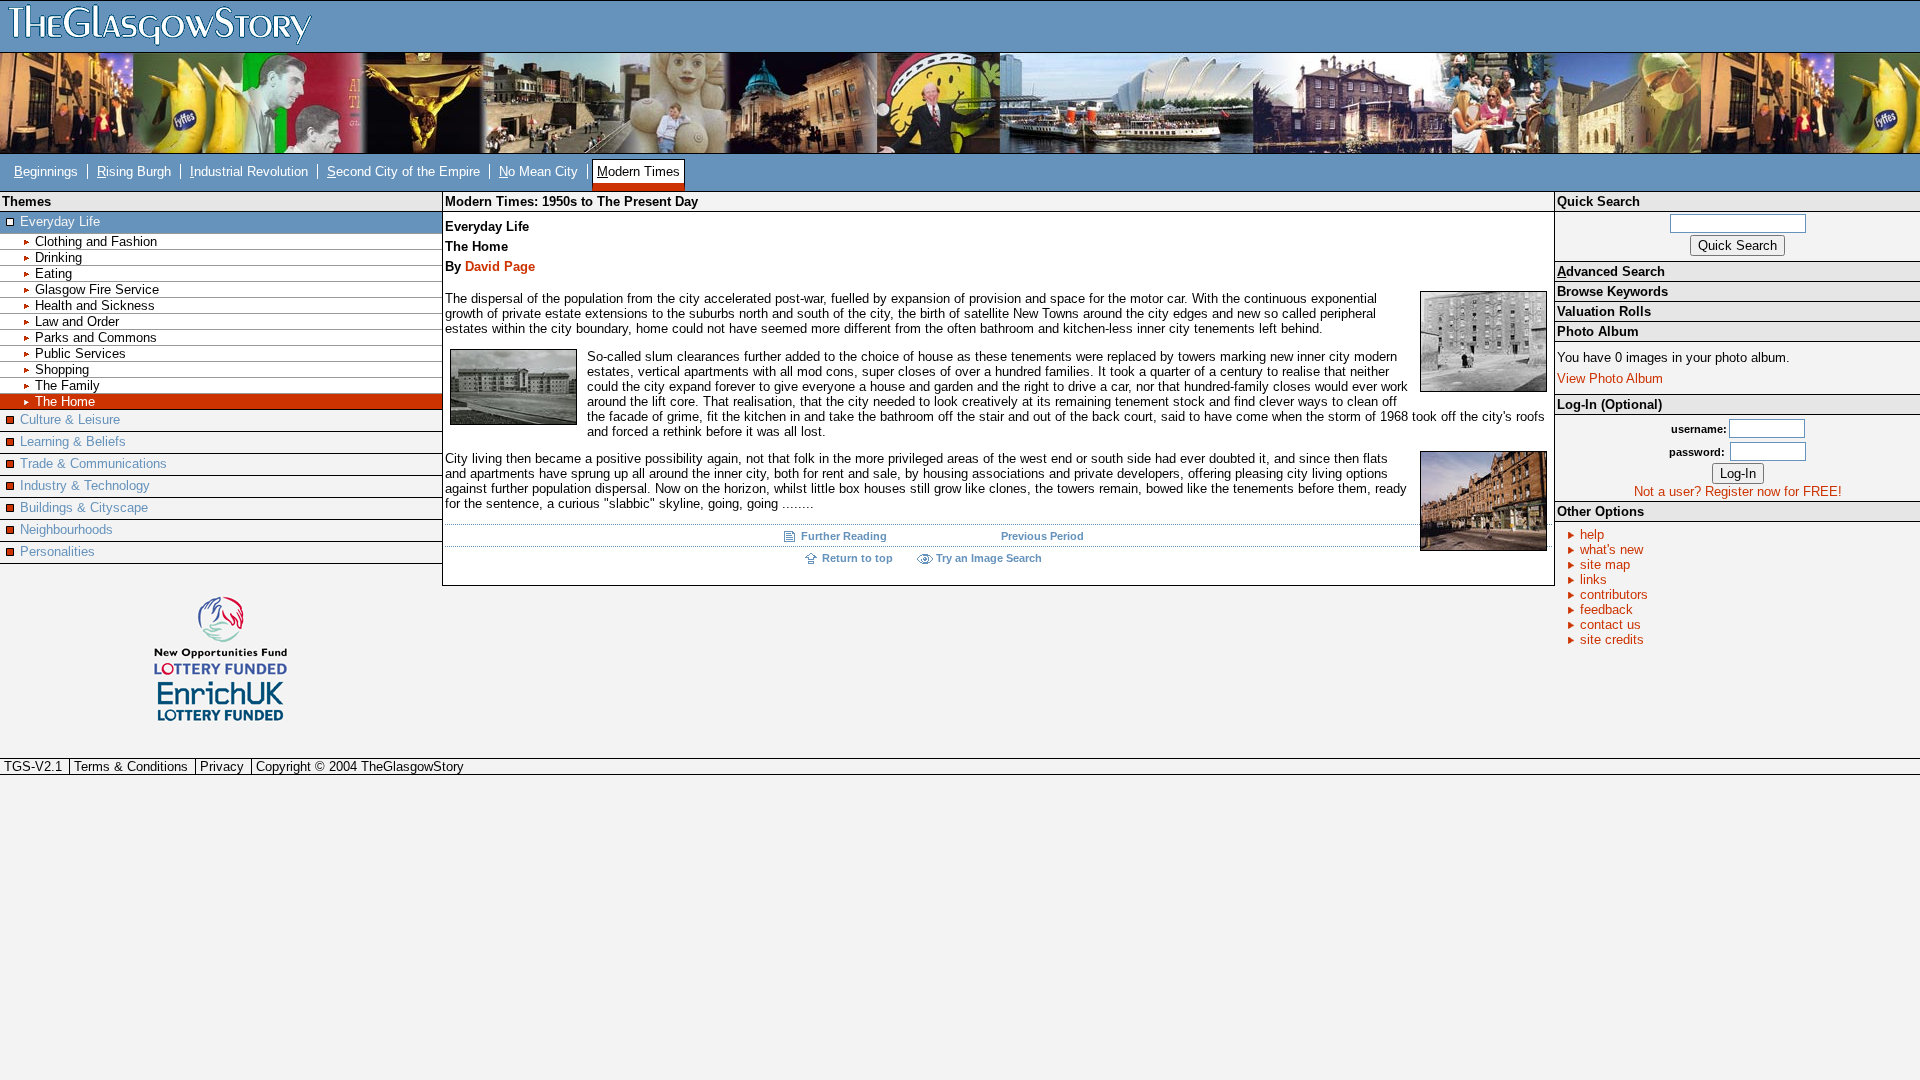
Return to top (857, 558)
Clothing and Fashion (96, 241)
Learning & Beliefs (73, 441)
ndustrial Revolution (249, 171)
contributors (1614, 594)
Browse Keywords (1612, 291)
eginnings (46, 171)
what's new (1611, 549)
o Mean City (538, 171)
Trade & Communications (93, 463)
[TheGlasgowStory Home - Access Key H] (167, 25)
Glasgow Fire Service (97, 289)
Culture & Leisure (70, 419)
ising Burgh (134, 171)
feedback (1606, 609)
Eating (53, 273)
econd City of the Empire (403, 171)
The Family (67, 385)
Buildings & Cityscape (84, 507)
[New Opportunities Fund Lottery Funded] (220, 635)
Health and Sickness (95, 305)
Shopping (62, 369)
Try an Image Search (989, 558)
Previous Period (1042, 536)
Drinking (58, 257)
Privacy (222, 766)
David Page (500, 266)
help (1592, 534)
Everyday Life (60, 221)
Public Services (80, 353)
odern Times (638, 171)
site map (1605, 564)
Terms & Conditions (131, 766)
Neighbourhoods (66, 529)
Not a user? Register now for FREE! (1738, 491)
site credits (1612, 639)
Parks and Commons (96, 337)
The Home (65, 401)
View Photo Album (1610, 378)
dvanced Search (1611, 271)
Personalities (57, 551)
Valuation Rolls (1604, 311)
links (1593, 579)
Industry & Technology (85, 485)
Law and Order (77, 321)
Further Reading (844, 536)
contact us (1610, 624)
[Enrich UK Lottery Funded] (220, 702)
